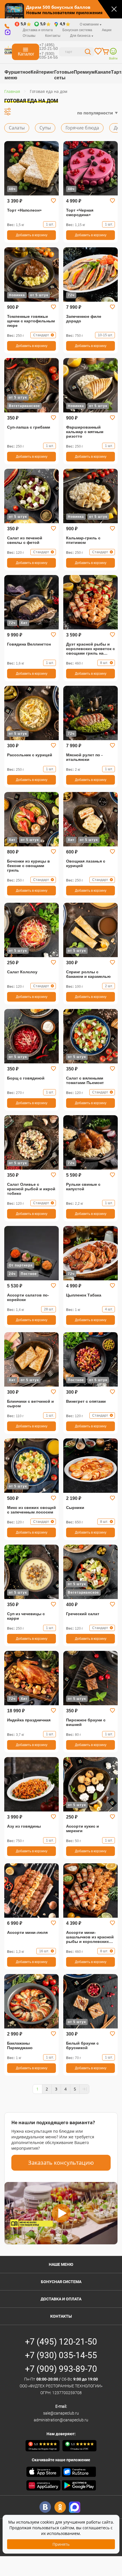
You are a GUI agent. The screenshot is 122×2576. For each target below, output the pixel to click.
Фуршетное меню (18, 75)
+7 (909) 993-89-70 (61, 2369)
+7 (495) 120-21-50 (49, 47)
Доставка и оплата (38, 30)
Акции (107, 30)
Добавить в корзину (32, 235)
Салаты (17, 128)
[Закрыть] (114, 9)
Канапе (103, 72)
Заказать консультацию (61, 2163)
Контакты (53, 36)
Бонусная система (61, 2282)
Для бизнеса (81, 36)
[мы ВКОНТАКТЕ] (45, 2507)
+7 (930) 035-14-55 (49, 55)
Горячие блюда (82, 128)
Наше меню (61, 2264)
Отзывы (29, 36)
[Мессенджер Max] (75, 2507)
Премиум (84, 72)
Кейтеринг (42, 72)
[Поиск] (88, 53)
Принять (61, 2544)
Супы (45, 128)
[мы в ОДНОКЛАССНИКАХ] (60, 2507)
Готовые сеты (64, 75)
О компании (90, 24)
